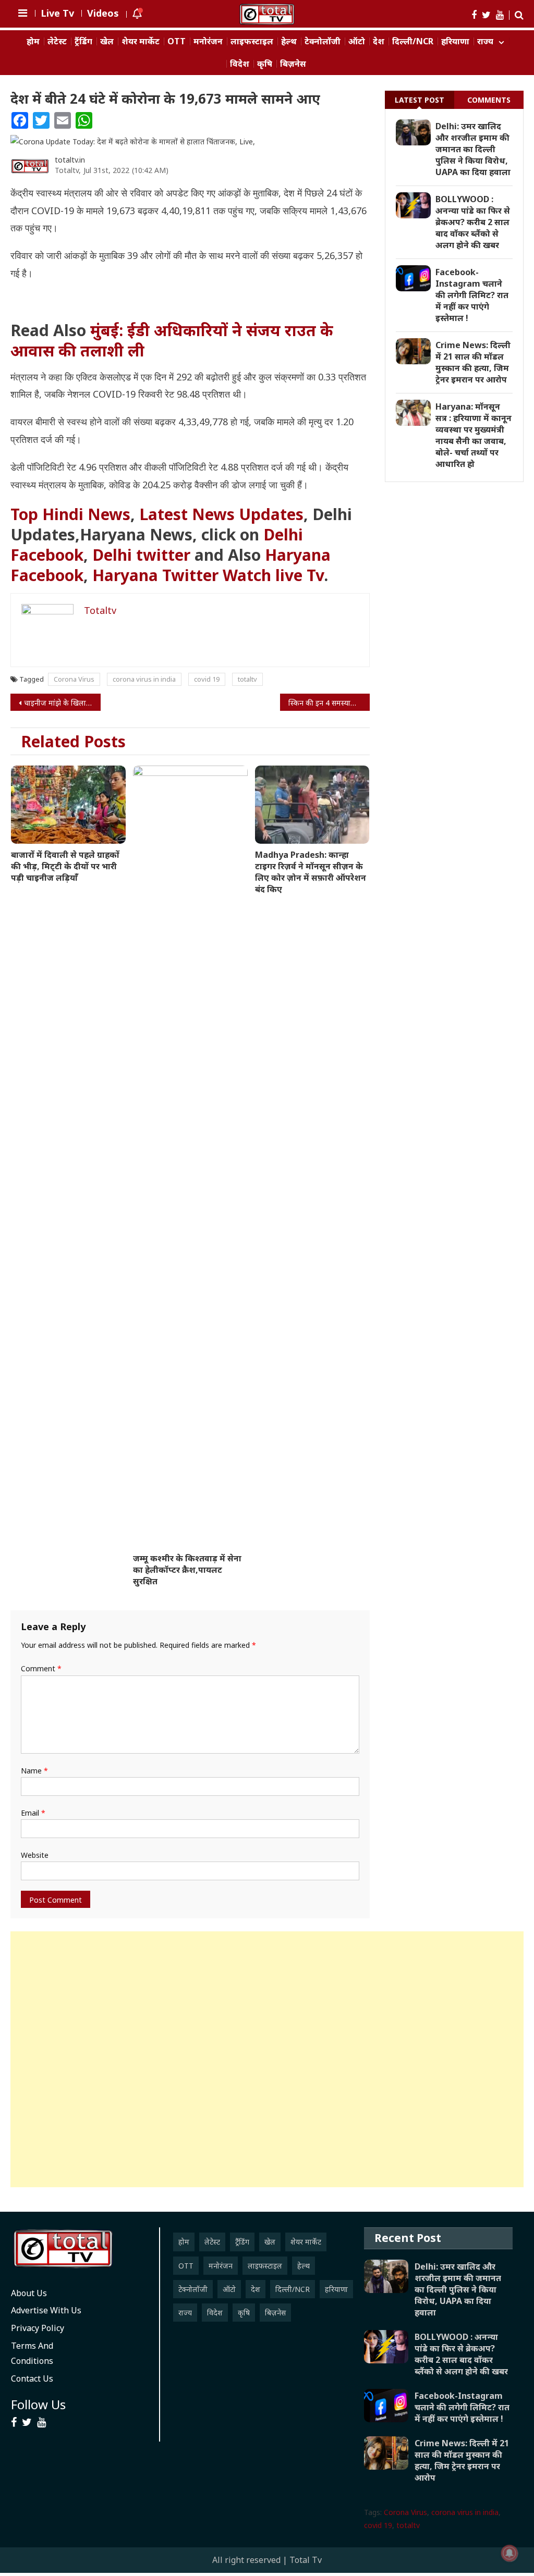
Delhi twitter (141, 555)
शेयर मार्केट (141, 41)
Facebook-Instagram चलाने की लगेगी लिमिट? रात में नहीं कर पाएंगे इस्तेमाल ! (472, 295)
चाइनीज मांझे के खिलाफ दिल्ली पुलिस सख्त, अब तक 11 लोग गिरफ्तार (62, 703)
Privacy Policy (38, 2328)
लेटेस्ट (57, 41)
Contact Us (32, 2378)
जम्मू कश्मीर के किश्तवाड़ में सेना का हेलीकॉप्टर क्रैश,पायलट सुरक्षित (187, 1570)
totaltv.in (70, 160)
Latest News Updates (221, 514)
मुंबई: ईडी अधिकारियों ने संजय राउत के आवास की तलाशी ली (172, 340)
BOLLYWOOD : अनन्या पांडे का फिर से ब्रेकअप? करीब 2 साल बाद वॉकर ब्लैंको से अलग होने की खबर (473, 222)
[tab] (420, 100)
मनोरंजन (208, 41)
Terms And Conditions (32, 2353)
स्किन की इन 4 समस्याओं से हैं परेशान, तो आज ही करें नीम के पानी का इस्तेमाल (329, 703)
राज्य (485, 41)
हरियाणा (455, 41)
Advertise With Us (46, 2310)
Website (35, 1855)
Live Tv (57, 13)
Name (34, 1771)
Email (33, 1813)
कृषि (265, 64)
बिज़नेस (293, 64)
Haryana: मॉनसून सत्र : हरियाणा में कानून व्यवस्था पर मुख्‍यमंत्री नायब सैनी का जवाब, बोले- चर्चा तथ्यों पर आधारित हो (474, 435)
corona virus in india (144, 679)
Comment (41, 1668)
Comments (489, 100)
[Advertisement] (267, 2059)
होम (33, 41)
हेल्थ (289, 41)
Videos (103, 13)
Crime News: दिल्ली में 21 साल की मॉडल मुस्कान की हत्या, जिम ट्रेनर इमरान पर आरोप (473, 362)
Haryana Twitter (155, 575)
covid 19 (207, 679)
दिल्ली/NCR (413, 41)
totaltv (247, 679)
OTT (177, 41)
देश (379, 41)
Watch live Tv (273, 575)
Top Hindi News (70, 514)
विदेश (240, 64)
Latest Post (420, 100)
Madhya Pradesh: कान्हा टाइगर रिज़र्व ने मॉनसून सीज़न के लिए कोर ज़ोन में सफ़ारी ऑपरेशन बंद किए (311, 872)
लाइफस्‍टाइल (252, 41)
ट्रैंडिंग (83, 41)
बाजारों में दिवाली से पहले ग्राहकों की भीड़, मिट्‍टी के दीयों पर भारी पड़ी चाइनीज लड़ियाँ (65, 866)
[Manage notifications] (509, 2553)
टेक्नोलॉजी (323, 41)
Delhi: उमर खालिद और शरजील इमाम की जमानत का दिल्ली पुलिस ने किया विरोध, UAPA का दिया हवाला (473, 149)
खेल (107, 41)
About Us (29, 2293)
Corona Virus (74, 679)
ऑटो (357, 41)
